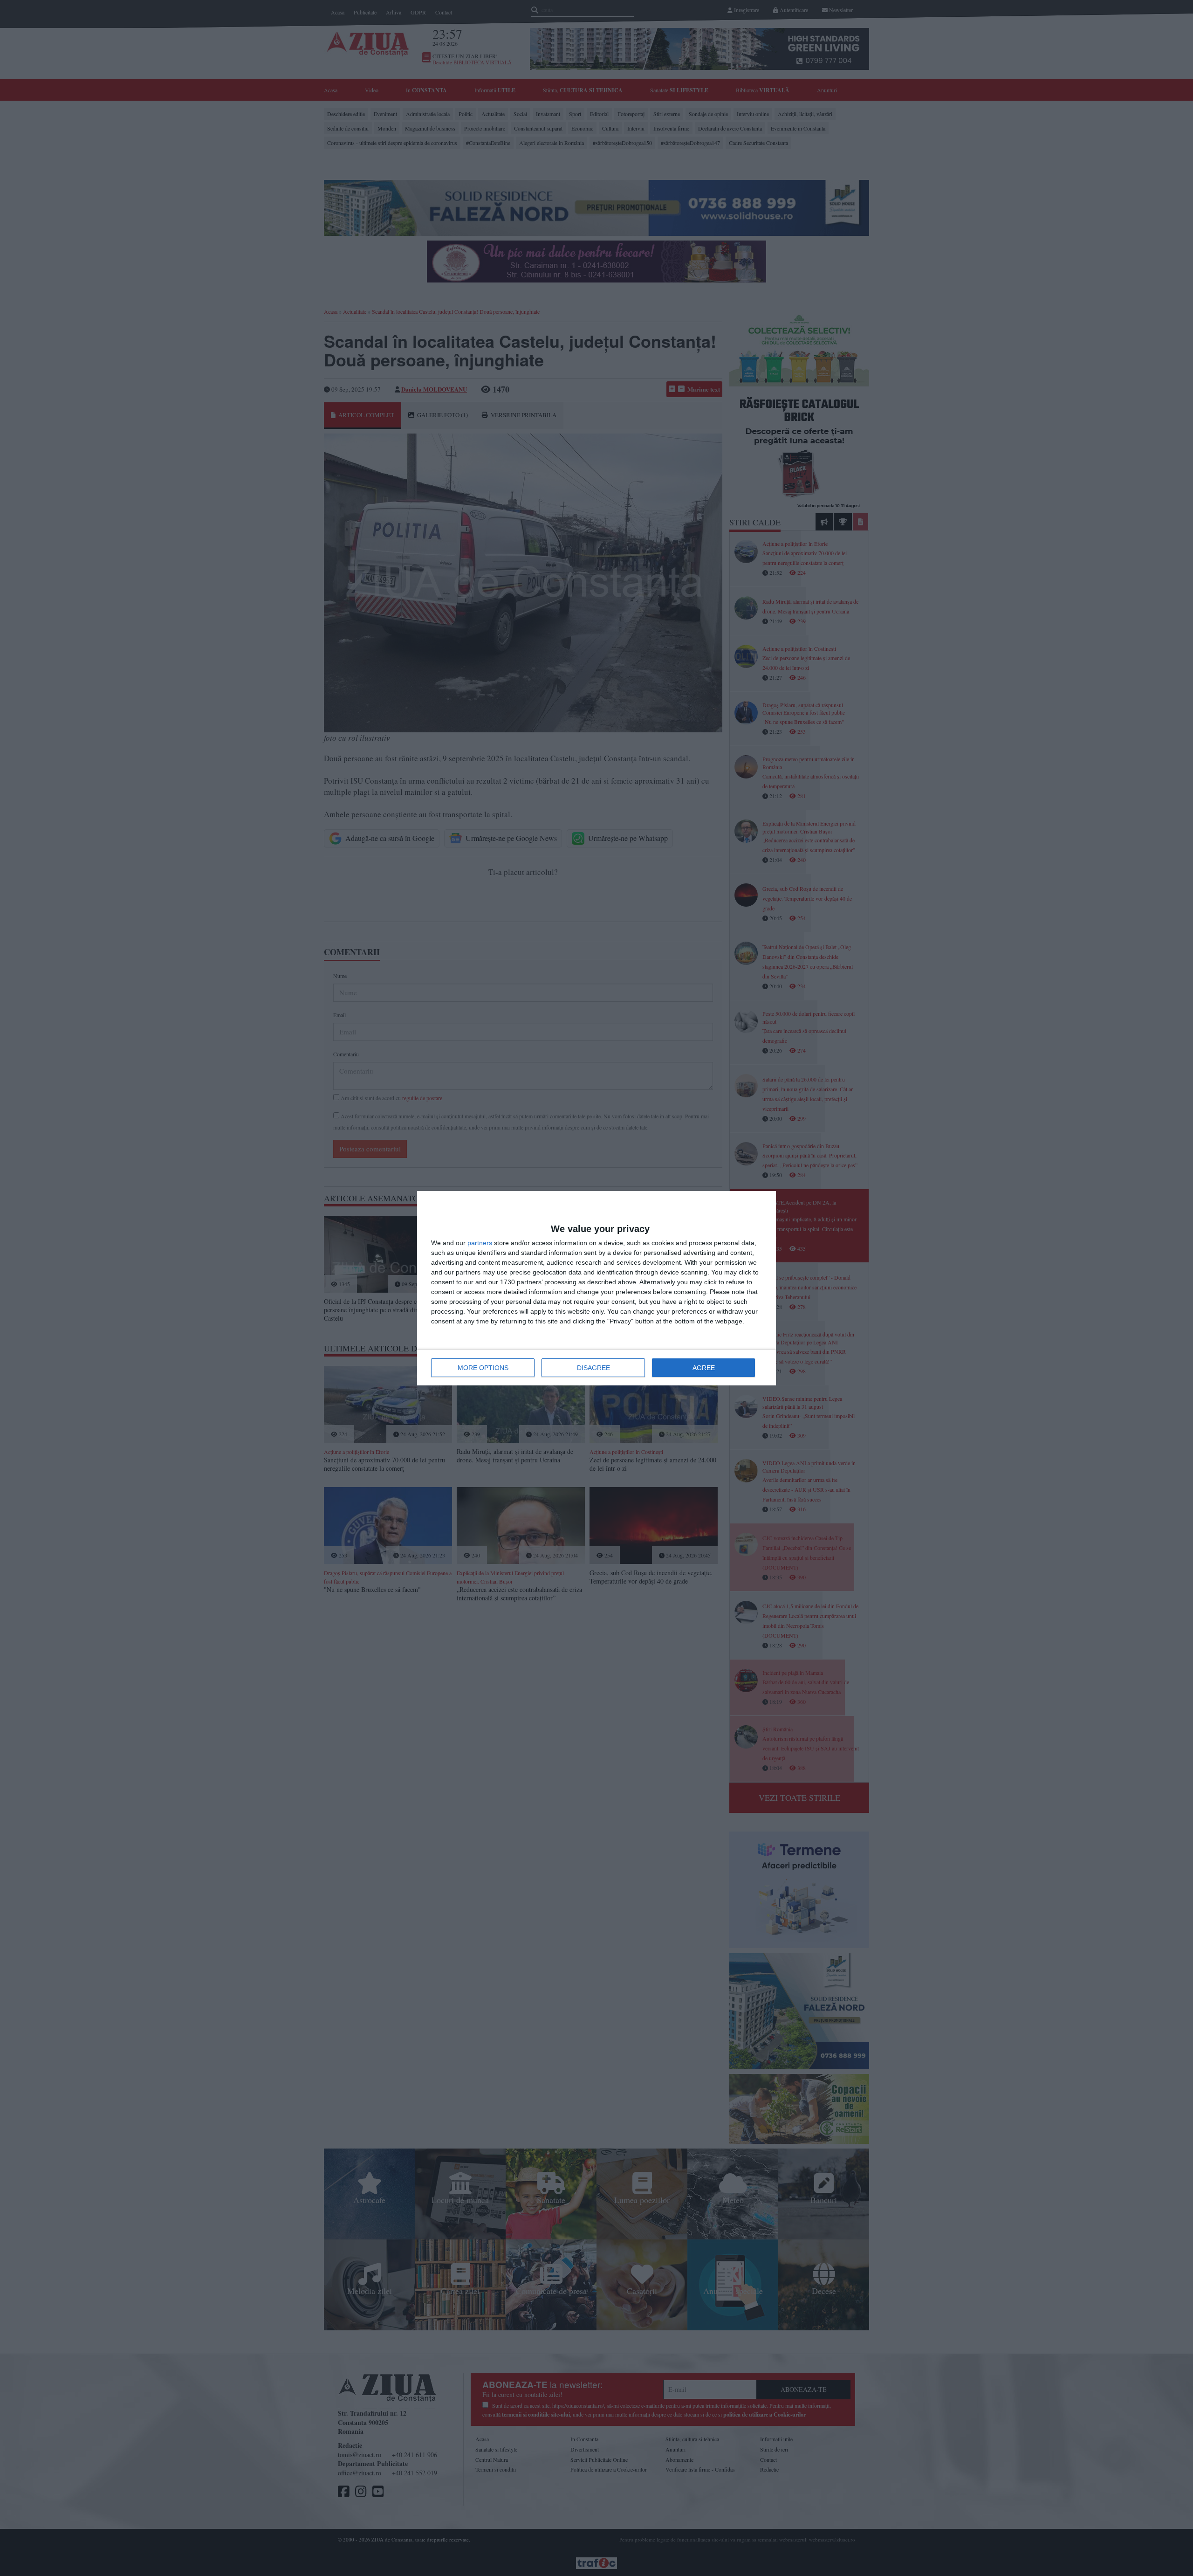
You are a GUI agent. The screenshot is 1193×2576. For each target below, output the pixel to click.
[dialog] (596, 1288)
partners (480, 1243)
